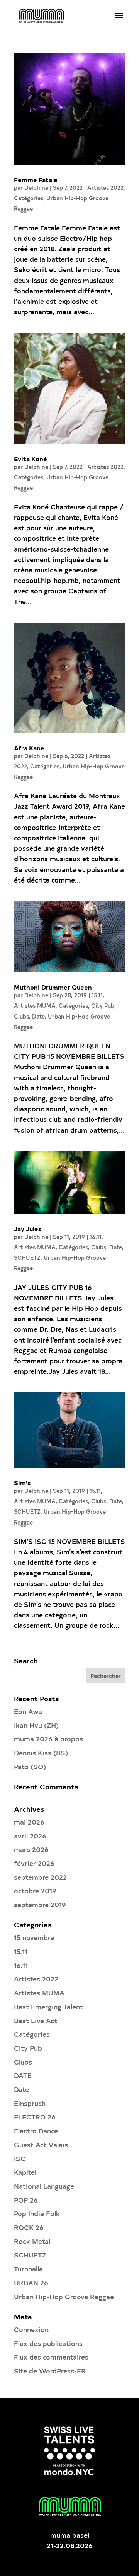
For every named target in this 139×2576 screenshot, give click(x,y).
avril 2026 (30, 1836)
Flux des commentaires (51, 2357)
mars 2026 (31, 1849)
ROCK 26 (29, 2227)
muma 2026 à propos (48, 1739)
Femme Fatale (36, 179)
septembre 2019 (40, 1904)
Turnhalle (28, 2268)
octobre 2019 (35, 1890)
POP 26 (26, 2200)
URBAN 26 (31, 2282)
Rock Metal (32, 2241)
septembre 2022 (40, 1877)
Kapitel (25, 2172)
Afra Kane (29, 748)
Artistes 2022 (105, 188)
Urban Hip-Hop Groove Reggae (64, 2296)
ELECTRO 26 (35, 2117)
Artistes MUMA (35, 1006)
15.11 (97, 995)
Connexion (31, 2329)
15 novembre (34, 1937)
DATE (23, 2075)
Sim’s (22, 1482)
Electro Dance (36, 2130)
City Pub (103, 1006)
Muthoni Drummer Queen (53, 987)
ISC (20, 2158)
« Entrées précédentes (50, 1652)
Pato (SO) (30, 1766)
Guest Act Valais (41, 2144)
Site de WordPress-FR (50, 2371)
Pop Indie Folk (37, 2213)
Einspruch (30, 2103)
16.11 (96, 1237)
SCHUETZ (27, 1258)
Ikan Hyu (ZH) (36, 1725)
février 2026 (34, 1863)
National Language (44, 2186)
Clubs (21, 1016)
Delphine (36, 188)
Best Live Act (36, 2020)
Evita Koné (31, 458)
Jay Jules (28, 1228)
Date (38, 1016)
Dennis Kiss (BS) (41, 1752)
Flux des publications (48, 2343)
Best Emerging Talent (48, 2006)
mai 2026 (29, 1822)
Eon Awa (28, 1711)
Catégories (29, 198)
